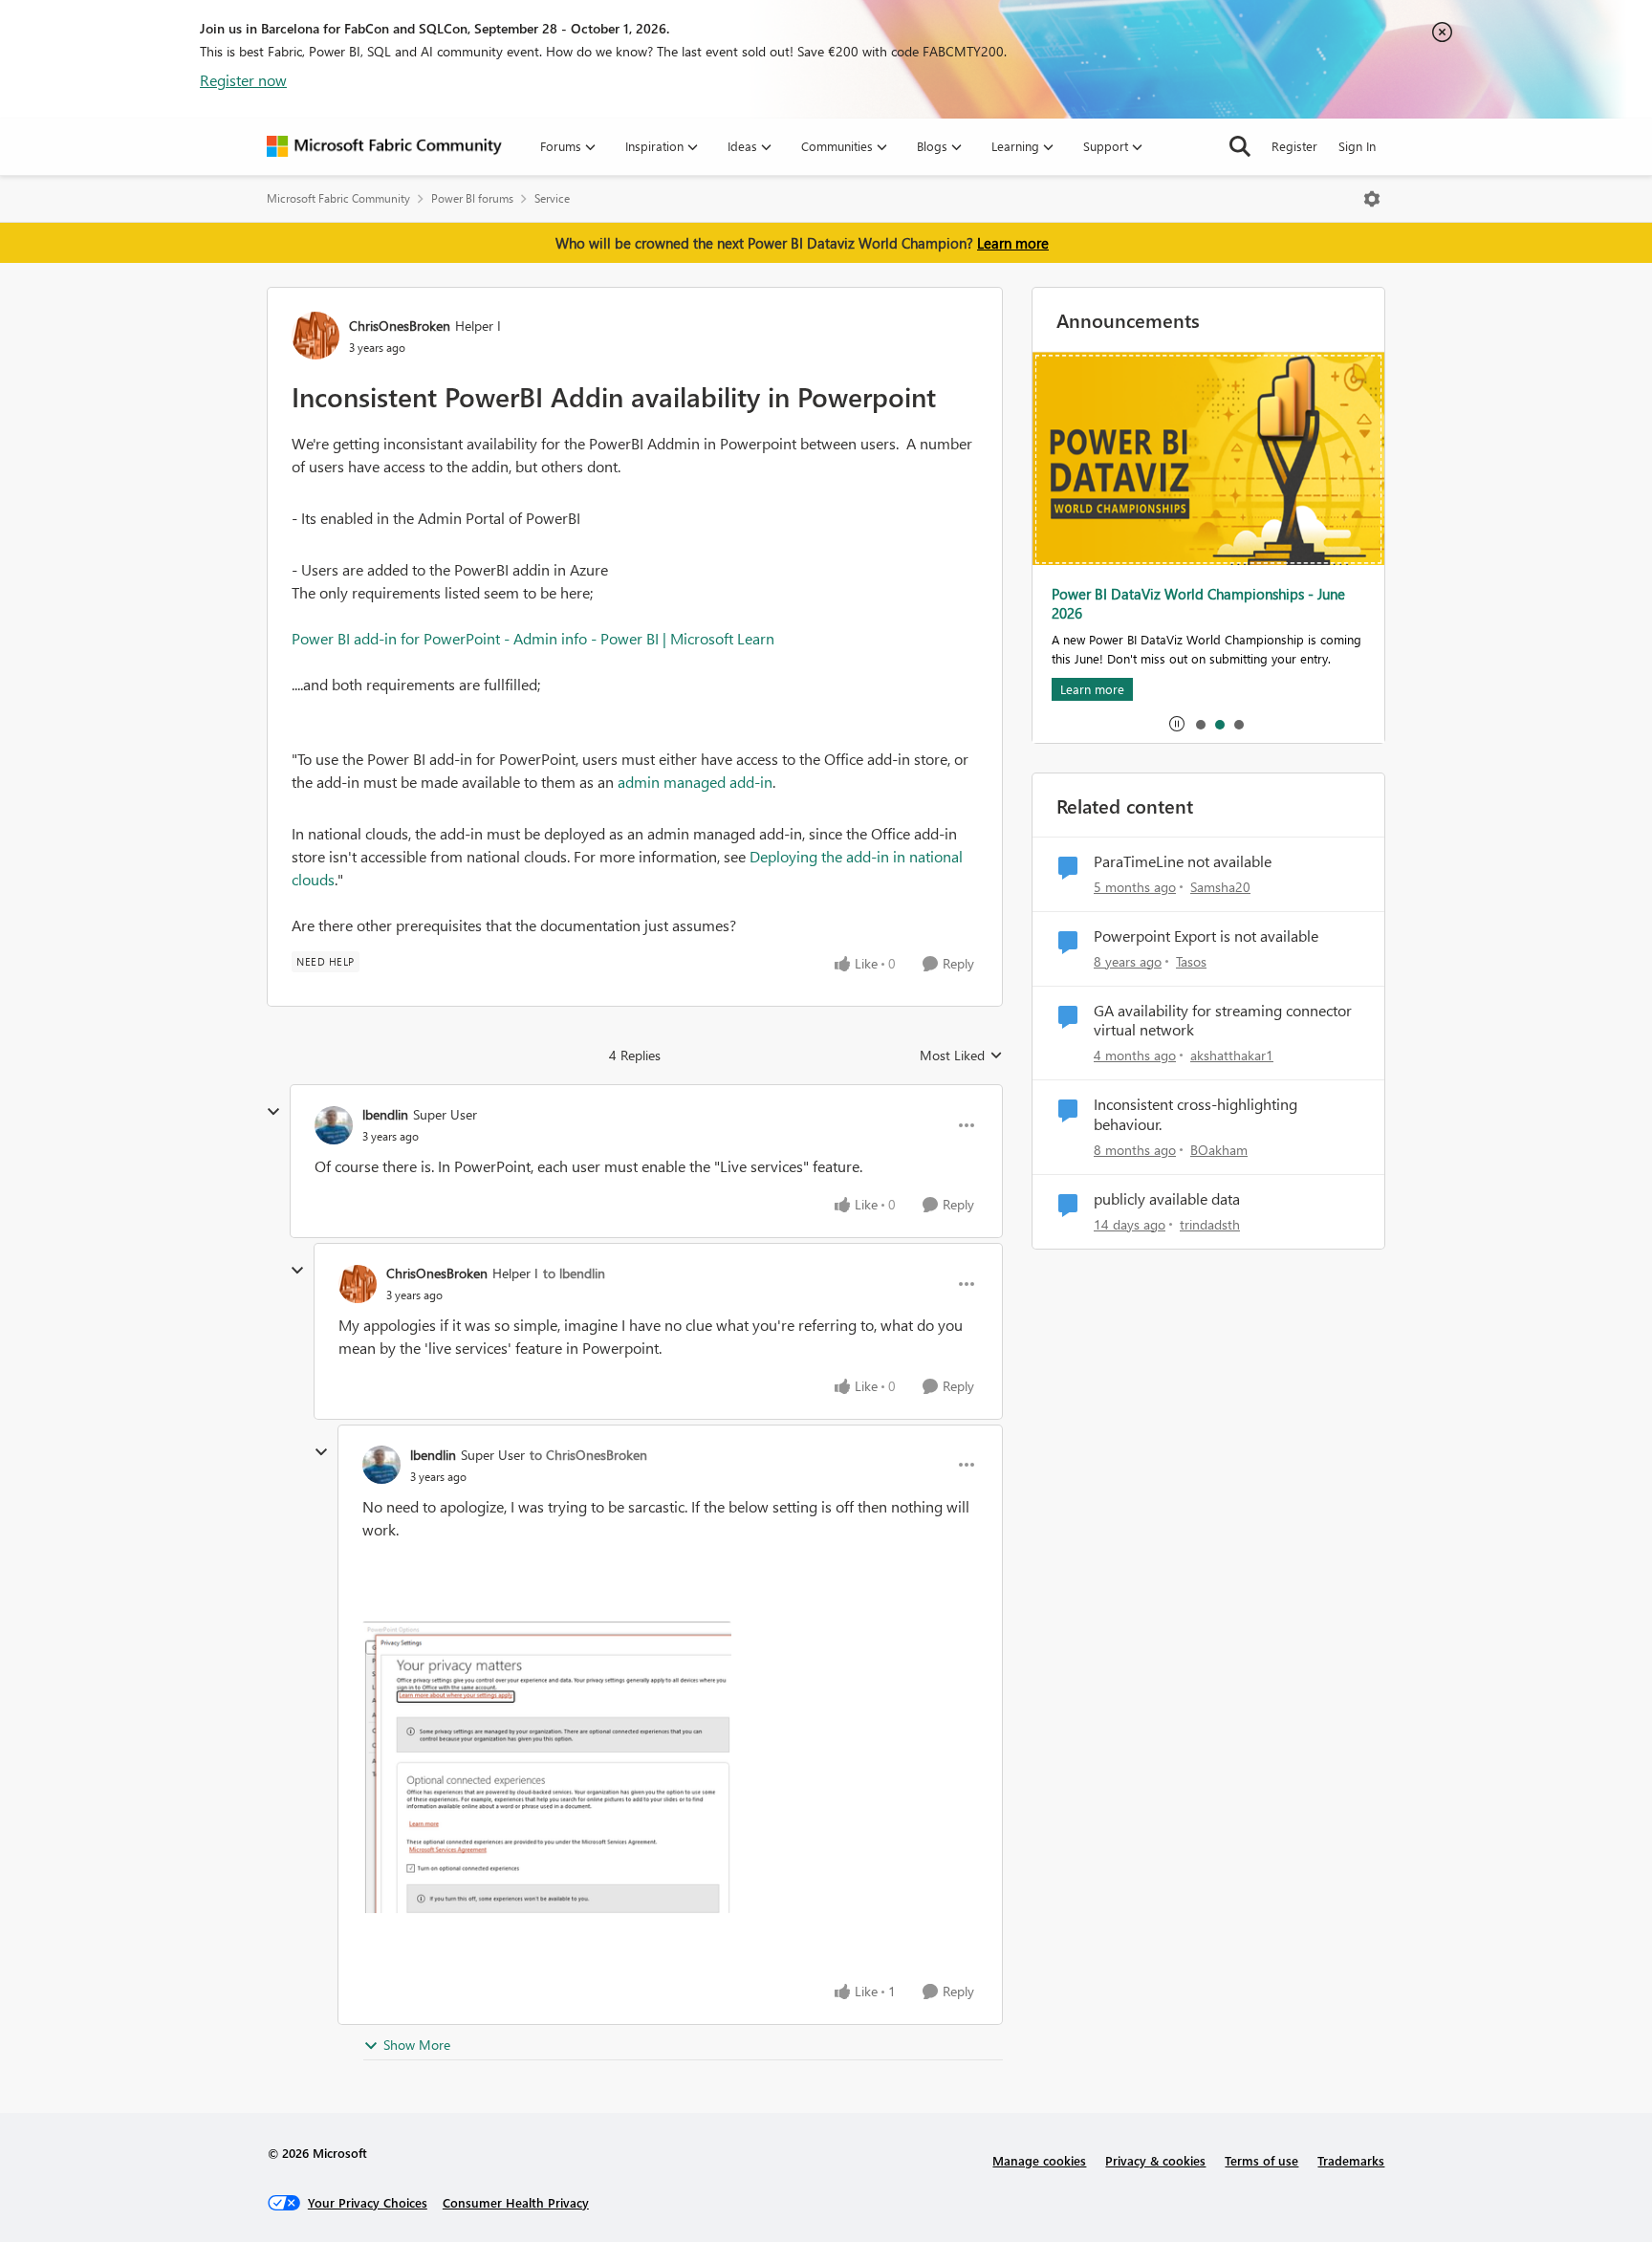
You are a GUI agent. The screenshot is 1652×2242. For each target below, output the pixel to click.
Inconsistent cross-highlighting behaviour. (1196, 1114)
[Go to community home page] (384, 146)
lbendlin (385, 1114)
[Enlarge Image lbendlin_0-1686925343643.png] (547, 1767)
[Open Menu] (1372, 199)
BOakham (1219, 1150)
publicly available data (1167, 1199)
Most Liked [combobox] (961, 1056)
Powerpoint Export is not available (1206, 936)
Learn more (1013, 243)
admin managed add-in (695, 782)
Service (552, 198)
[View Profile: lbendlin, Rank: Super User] (334, 1125)
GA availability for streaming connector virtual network (1223, 1021)
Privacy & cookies (1155, 2160)
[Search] (1240, 146)
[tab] (1200, 724)
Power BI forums (472, 198)
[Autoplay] (1177, 724)
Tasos (1191, 961)
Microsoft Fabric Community (338, 198)
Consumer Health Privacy (516, 2202)
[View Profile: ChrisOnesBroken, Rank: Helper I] (315, 336)
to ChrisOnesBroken (588, 1455)
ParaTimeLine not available (1183, 861)
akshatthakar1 (1232, 1055)
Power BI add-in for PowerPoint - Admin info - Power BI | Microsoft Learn (533, 638)
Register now (243, 80)
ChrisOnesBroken (400, 326)
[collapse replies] (273, 1112)
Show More (417, 2045)
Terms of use (1261, 2160)
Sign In (1357, 146)
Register (1294, 146)
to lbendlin (574, 1273)
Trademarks (1351, 2160)
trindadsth (1210, 1224)
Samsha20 (1220, 887)
